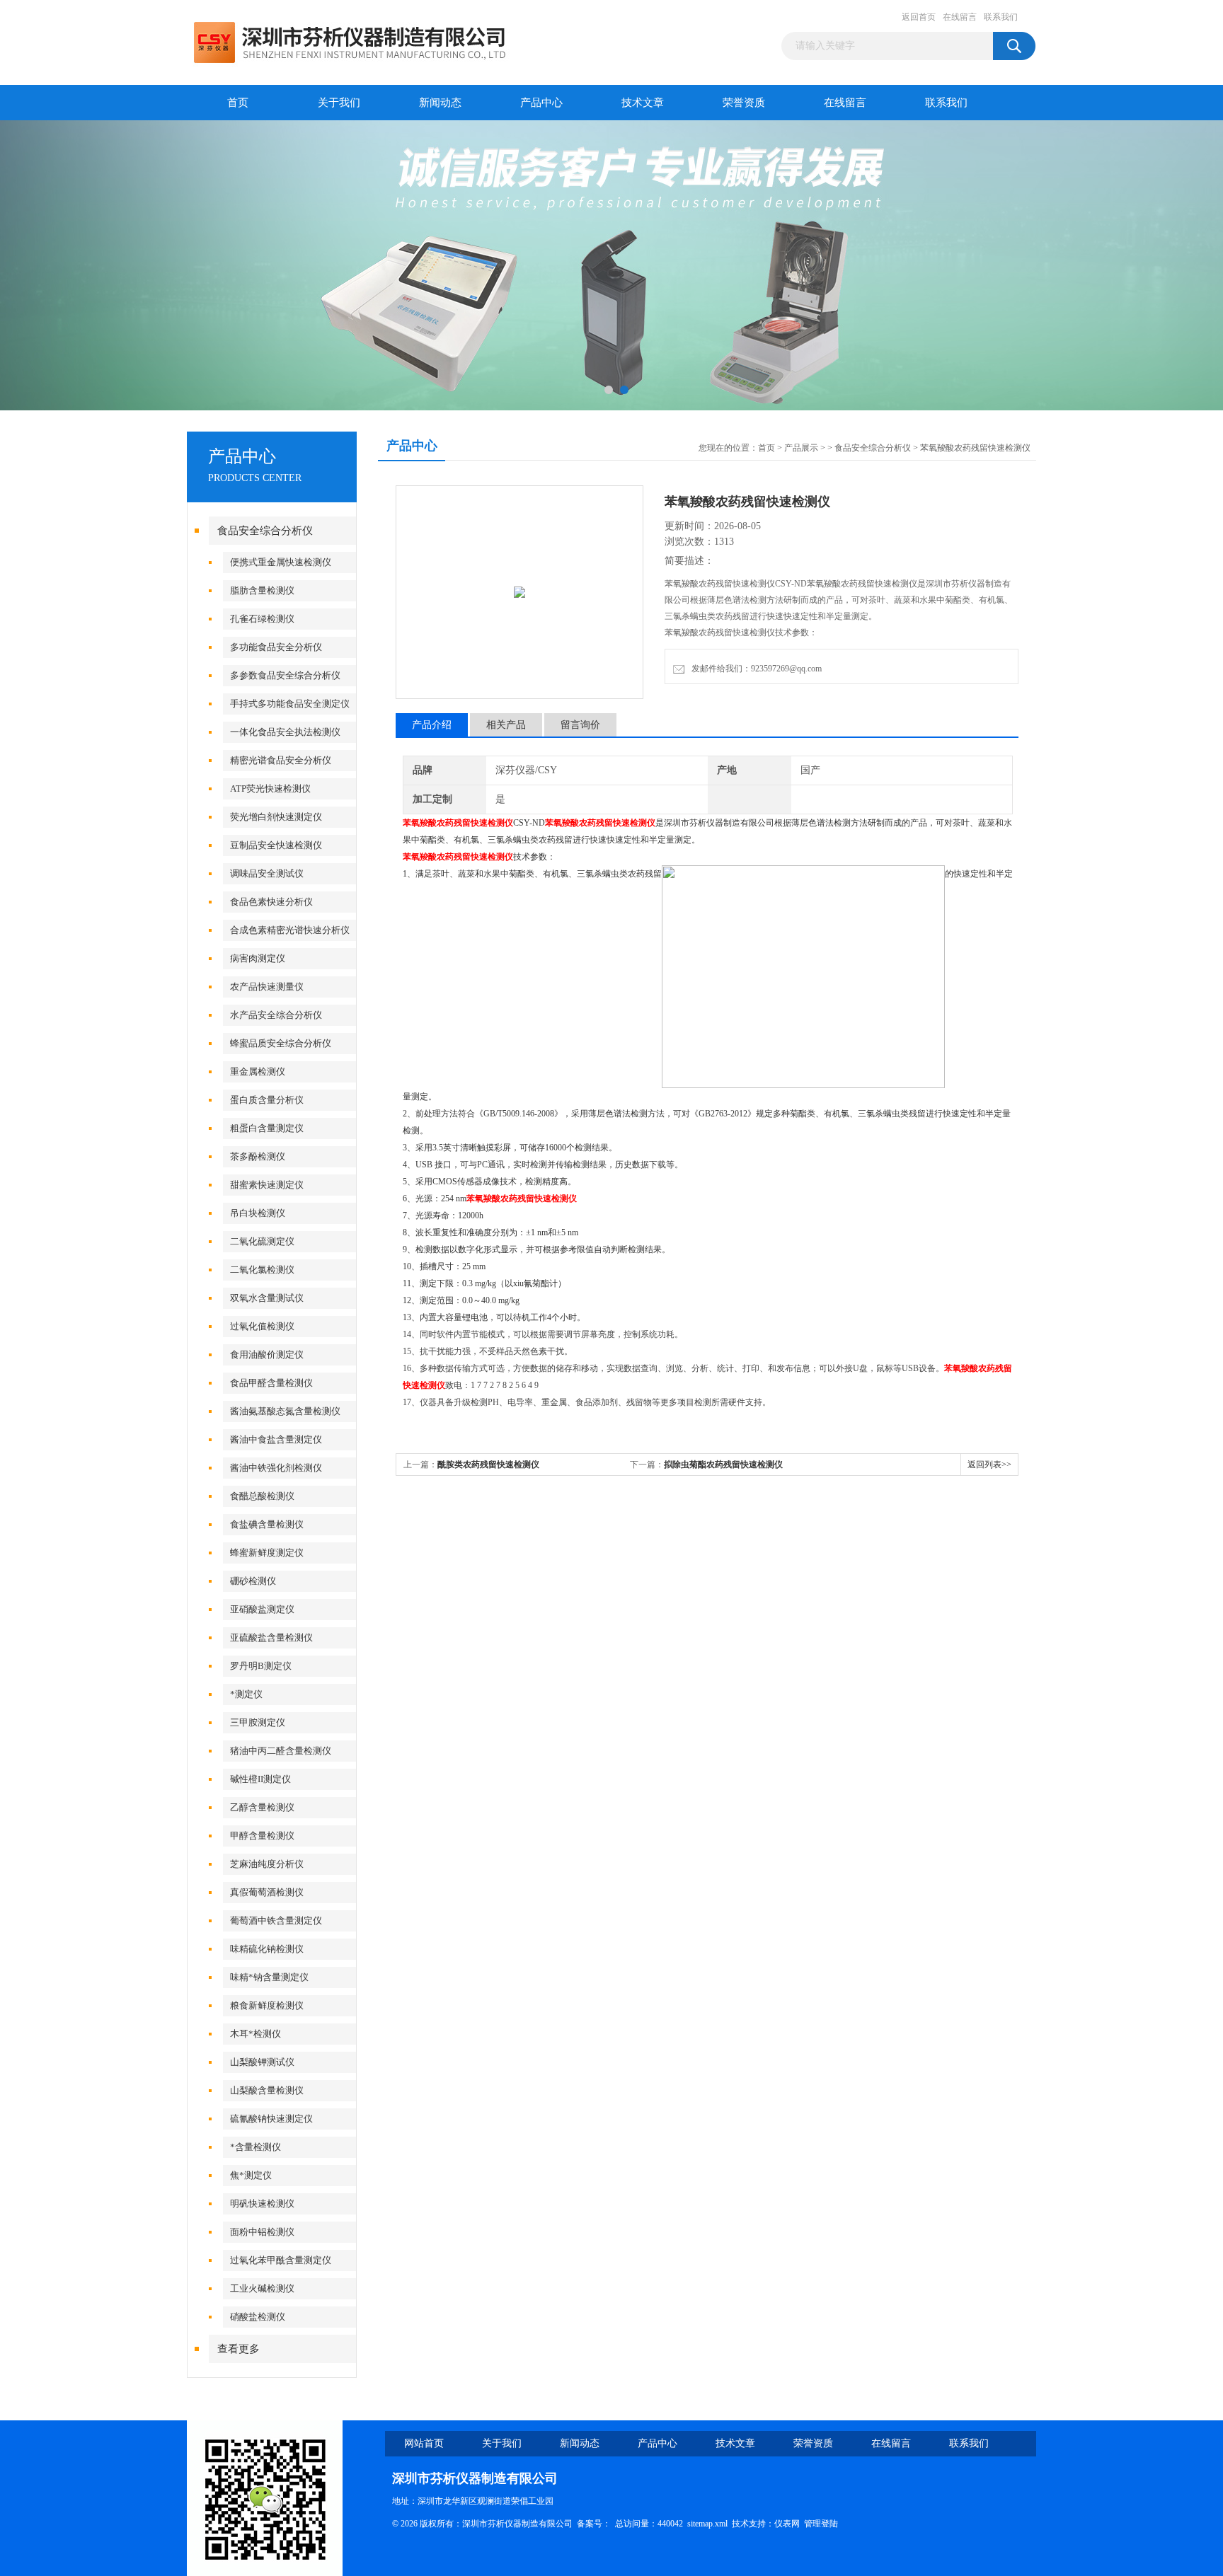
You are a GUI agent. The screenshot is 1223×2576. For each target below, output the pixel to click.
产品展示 (801, 448)
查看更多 (239, 2349)
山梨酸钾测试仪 (262, 2062)
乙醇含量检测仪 (262, 1807)
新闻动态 (440, 103)
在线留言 (960, 17)
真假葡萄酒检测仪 (267, 1892)
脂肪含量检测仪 (262, 590)
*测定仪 (246, 1694)
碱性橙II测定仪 (260, 1779)
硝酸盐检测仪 (258, 2317)
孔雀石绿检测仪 (262, 619)
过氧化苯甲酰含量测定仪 (281, 2260)
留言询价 (580, 725)
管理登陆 (821, 2524)
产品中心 (541, 103)
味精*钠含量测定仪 (269, 1977)
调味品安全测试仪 (267, 873)
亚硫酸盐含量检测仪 (271, 1638)
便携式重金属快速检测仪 (281, 562)
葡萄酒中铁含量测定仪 (276, 1921)
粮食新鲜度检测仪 (267, 2005)
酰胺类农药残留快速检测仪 (488, 1465)
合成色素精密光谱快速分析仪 (290, 930)
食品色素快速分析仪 (271, 902)
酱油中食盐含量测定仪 (276, 1439)
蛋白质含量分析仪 (267, 1100)
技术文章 (643, 103)
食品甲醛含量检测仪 (271, 1383)
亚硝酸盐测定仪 (262, 1609)
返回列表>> (989, 1465)
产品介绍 (432, 725)
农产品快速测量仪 (267, 987)
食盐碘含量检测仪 (267, 1524)
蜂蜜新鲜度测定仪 (267, 1553)
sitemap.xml (707, 2524)
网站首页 (424, 2443)
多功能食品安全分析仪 (276, 647)
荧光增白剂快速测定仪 (276, 817)
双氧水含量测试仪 (267, 1298)
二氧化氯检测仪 (262, 1270)
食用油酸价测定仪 (267, 1355)
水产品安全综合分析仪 (276, 1015)
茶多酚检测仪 (258, 1156)
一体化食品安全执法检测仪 (285, 732)
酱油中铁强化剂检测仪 (276, 1468)
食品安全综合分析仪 (265, 531)
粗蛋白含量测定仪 (267, 1128)
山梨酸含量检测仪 (267, 2090)
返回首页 (919, 17)
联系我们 (1001, 17)
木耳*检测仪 (255, 2034)
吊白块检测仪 (258, 1213)
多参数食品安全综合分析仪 (285, 675)
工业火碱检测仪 (262, 2288)
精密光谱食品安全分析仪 (281, 760)
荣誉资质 (744, 103)
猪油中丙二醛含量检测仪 (281, 1751)
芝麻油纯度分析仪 (267, 1864)
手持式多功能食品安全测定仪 (290, 704)
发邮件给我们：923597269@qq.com (754, 669)
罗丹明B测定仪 (261, 1666)
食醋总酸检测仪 (262, 1496)
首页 (238, 103)
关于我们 (339, 103)
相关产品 (506, 725)
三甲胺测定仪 (258, 1722)
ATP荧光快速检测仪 (270, 789)
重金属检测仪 (258, 1072)
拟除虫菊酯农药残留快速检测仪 (723, 1465)
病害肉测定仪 (258, 958)
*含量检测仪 (255, 2147)
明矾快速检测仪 (262, 2204)
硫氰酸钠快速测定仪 (271, 2119)
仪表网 (787, 2524)
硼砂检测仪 (253, 1581)
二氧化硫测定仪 (262, 1241)
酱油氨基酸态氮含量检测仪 (285, 1411)
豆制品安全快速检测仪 (276, 845)
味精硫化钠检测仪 (267, 1949)
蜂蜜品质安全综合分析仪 (281, 1043)
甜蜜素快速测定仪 (267, 1185)
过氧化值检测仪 (262, 1326)
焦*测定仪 (251, 2175)
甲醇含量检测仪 (262, 1836)
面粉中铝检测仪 (262, 2232)
